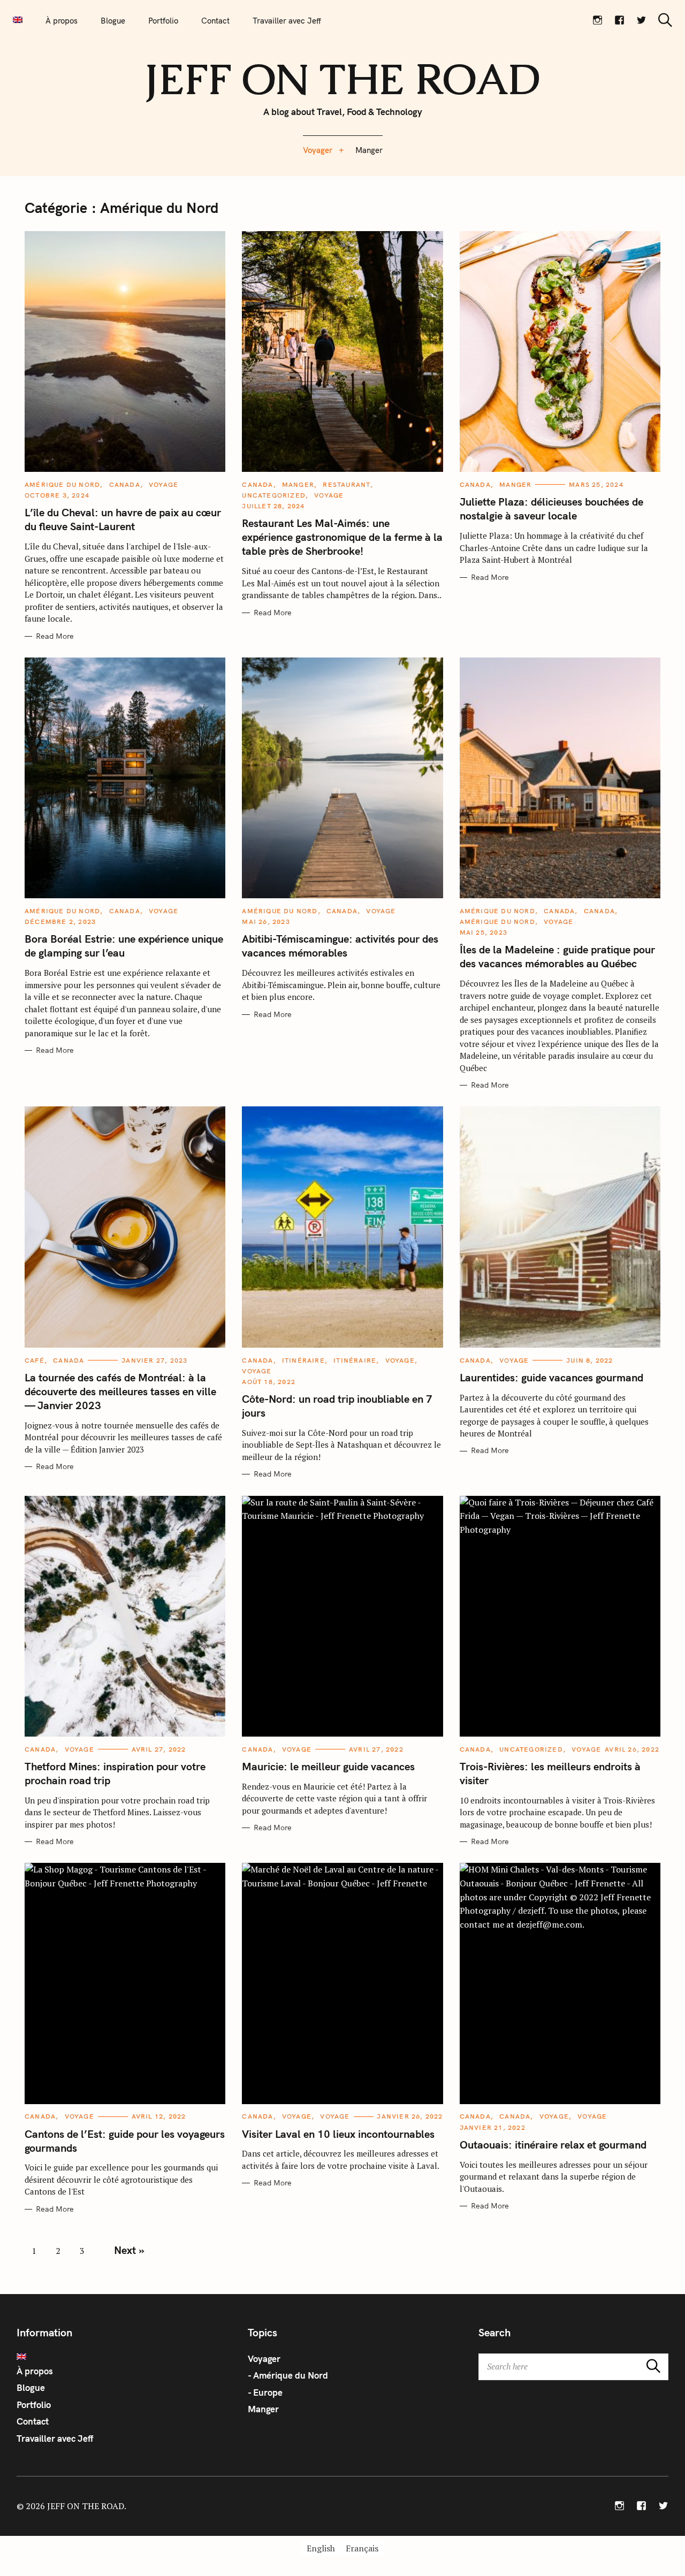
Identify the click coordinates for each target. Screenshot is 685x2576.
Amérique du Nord (62, 484)
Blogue (113, 21)
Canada (125, 484)
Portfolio (163, 21)
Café (35, 1360)
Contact (215, 21)
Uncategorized (274, 495)
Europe (268, 2392)
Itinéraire (303, 1360)
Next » (129, 2250)
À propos (62, 21)
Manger (369, 150)
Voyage (163, 484)
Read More (55, 636)
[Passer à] (18, 20)
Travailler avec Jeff (287, 21)
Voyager (318, 150)
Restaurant (347, 484)
